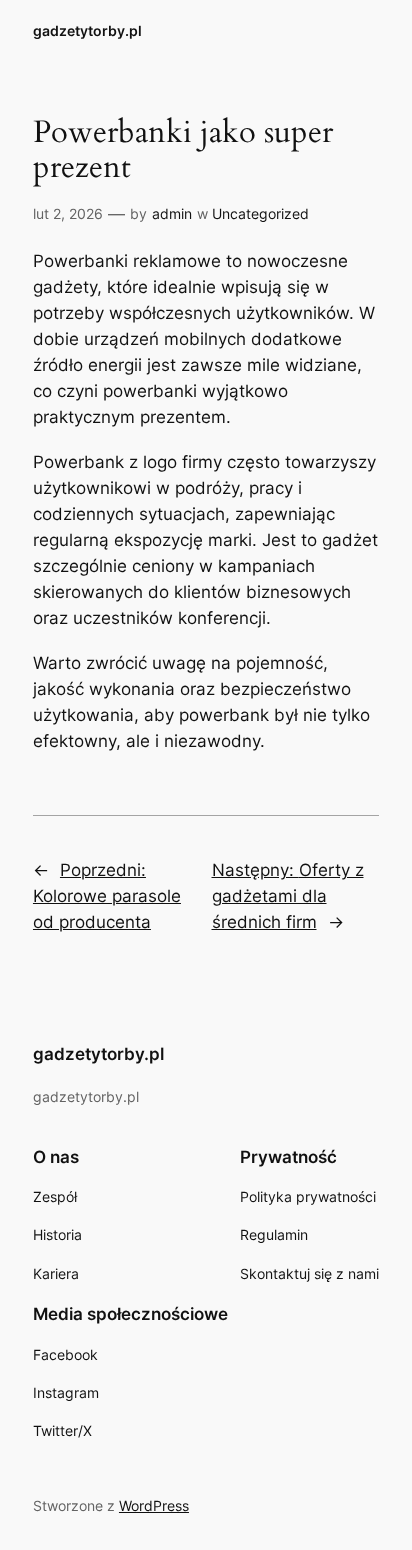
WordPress (154, 1505)
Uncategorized (260, 213)
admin (172, 213)
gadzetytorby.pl (87, 30)
